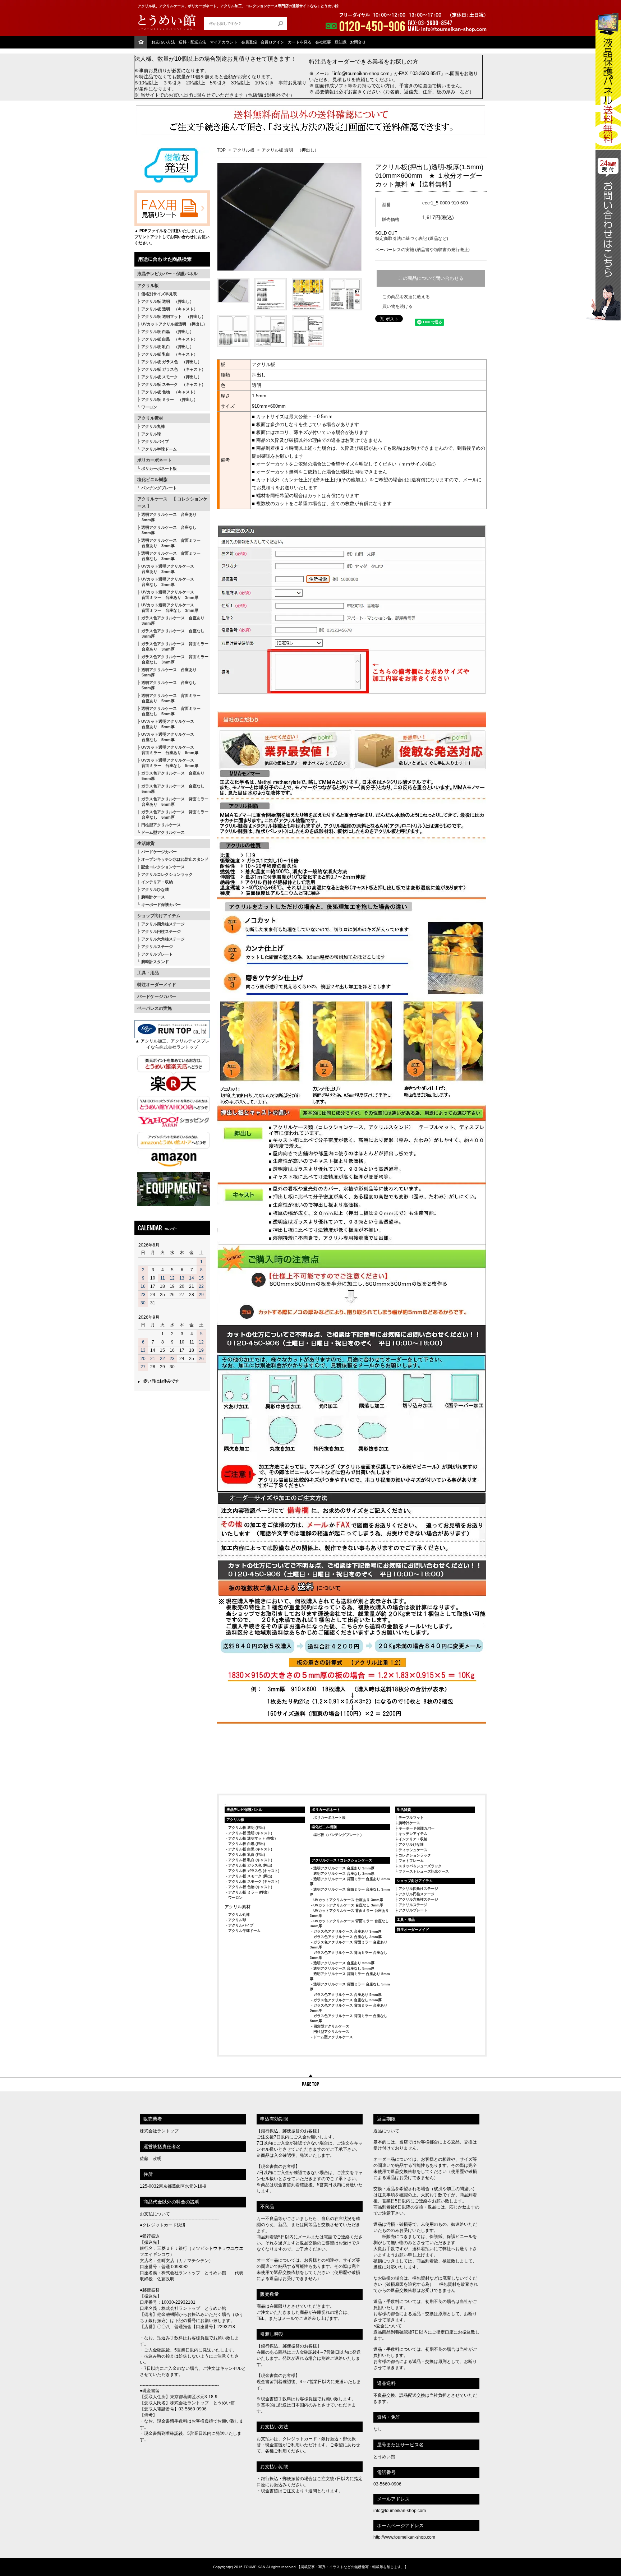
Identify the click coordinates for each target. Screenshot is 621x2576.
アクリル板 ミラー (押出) (248, 1892)
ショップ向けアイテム (159, 916)
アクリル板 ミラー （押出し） (169, 399)
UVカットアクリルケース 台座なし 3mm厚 (348, 1905)
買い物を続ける (397, 306)
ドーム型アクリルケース (163, 832)
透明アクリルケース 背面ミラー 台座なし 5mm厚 (169, 711)
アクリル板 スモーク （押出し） (171, 377)
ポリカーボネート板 (159, 468)
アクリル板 (148, 286)
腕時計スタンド (155, 962)
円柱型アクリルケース (161, 825)
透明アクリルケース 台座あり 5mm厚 (167, 672)
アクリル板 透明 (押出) (247, 1828)
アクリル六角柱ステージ (163, 939)
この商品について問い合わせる (431, 278)
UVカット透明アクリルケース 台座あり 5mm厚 (166, 724)
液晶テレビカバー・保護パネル (167, 274)
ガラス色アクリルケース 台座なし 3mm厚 (171, 633)
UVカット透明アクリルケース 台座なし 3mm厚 (166, 582)
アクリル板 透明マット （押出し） (173, 316)
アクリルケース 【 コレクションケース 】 (172, 503)
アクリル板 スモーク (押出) (250, 1876)
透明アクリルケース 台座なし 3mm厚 (167, 530)
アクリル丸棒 (153, 426)
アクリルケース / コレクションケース (342, 1860)
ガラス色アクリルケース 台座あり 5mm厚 (171, 776)
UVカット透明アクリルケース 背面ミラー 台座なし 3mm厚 (168, 608)
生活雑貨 (146, 843)
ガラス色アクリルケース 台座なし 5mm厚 (171, 789)
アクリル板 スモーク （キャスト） (173, 384)
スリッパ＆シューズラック (420, 1866)
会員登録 (249, 42)
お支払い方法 (163, 42)
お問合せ (358, 42)
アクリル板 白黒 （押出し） (167, 332)
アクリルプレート (157, 954)
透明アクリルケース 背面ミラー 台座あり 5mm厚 (169, 698)
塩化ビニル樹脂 (152, 480)
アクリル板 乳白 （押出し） (167, 347)
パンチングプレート (159, 488)
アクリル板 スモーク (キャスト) (254, 1881)
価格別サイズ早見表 (159, 294)
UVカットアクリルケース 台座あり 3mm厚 (348, 1900)
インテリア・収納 (157, 882)
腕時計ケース (153, 897)
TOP (221, 150)
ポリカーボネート (155, 460)
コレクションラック (415, 1855)
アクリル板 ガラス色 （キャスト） (173, 369)
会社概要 (323, 42)
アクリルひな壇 (155, 889)
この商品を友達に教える (406, 297)
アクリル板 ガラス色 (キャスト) (254, 1871)
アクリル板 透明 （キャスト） (169, 309)
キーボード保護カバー (161, 905)
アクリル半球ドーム (159, 449)
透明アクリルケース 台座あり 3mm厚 (167, 517)
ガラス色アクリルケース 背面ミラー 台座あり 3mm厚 (173, 646)
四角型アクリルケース (331, 2026)
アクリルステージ (157, 947)
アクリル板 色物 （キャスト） (169, 392)
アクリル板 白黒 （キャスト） (169, 339)
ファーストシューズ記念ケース (424, 1871)
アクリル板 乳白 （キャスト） (169, 354)
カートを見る (300, 42)
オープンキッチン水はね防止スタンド (175, 859)
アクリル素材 (150, 418)
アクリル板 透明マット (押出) (252, 1838)
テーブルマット (411, 1817)
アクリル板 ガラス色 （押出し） (171, 362)
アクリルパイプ (155, 441)
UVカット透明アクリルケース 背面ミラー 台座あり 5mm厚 (168, 750)
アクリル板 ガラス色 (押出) (250, 1865)
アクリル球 (151, 434)
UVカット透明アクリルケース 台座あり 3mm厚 (166, 569)
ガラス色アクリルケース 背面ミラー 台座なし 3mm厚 (173, 659)
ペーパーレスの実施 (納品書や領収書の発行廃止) (422, 250)
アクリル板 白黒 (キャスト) (250, 1849)
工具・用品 (148, 973)
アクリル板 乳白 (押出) (247, 1854)
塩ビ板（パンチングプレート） (339, 1835)
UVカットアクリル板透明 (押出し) (173, 324)
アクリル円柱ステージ (161, 931)
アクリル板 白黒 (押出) (247, 1844)
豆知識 (341, 42)
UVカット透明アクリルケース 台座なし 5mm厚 (166, 737)
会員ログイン (272, 42)
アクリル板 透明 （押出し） (167, 301)
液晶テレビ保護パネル (244, 1810)
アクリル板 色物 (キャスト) (250, 1887)
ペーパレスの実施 (155, 1008)
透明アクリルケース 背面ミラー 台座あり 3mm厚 (169, 543)
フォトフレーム (411, 1861)
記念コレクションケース (163, 867)
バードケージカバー (159, 852)
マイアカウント (224, 42)
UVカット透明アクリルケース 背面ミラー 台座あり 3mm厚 (168, 595)
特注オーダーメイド (157, 985)
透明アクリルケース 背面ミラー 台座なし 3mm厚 (169, 556)
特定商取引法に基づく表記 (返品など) (412, 239)
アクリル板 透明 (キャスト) (250, 1833)
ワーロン (149, 407)
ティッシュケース (413, 1850)
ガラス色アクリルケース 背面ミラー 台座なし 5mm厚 (173, 815)
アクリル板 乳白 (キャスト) (250, 1860)
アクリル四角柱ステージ (163, 924)
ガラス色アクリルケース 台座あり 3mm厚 (171, 621)
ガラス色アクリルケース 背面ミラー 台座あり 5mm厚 (173, 802)
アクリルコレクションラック (167, 874)
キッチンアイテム (413, 1834)
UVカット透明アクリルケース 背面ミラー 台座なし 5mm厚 (168, 763)
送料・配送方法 (192, 42)
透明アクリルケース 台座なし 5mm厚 (167, 685)
